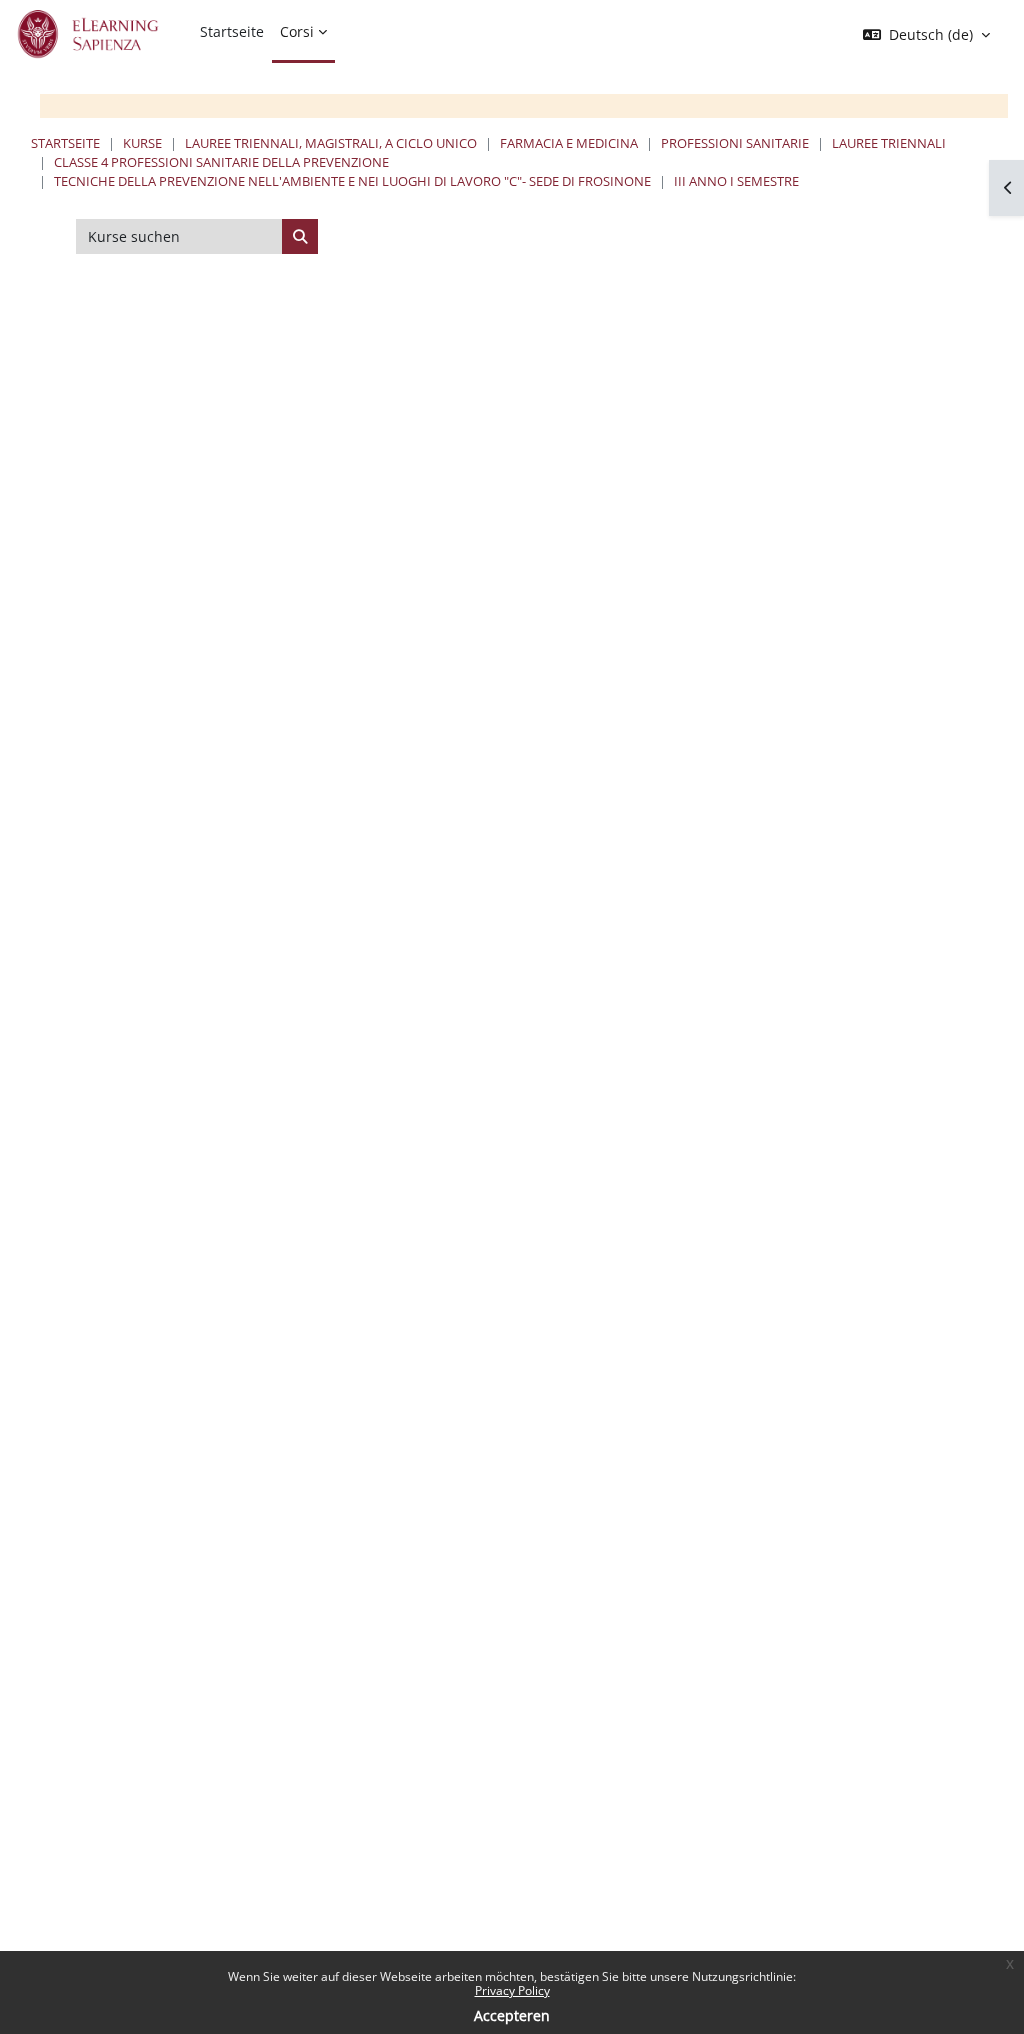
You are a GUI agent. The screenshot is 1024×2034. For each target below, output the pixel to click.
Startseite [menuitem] (232, 31)
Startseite (65, 143)
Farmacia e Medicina (569, 143)
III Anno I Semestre (736, 181)
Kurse (142, 143)
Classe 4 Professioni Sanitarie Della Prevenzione (221, 162)
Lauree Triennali (889, 143)
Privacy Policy (512, 1990)
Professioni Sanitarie (735, 143)
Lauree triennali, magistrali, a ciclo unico (331, 143)
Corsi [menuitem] (297, 31)
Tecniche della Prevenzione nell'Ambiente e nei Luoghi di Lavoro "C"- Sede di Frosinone (352, 181)
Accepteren (512, 2015)
